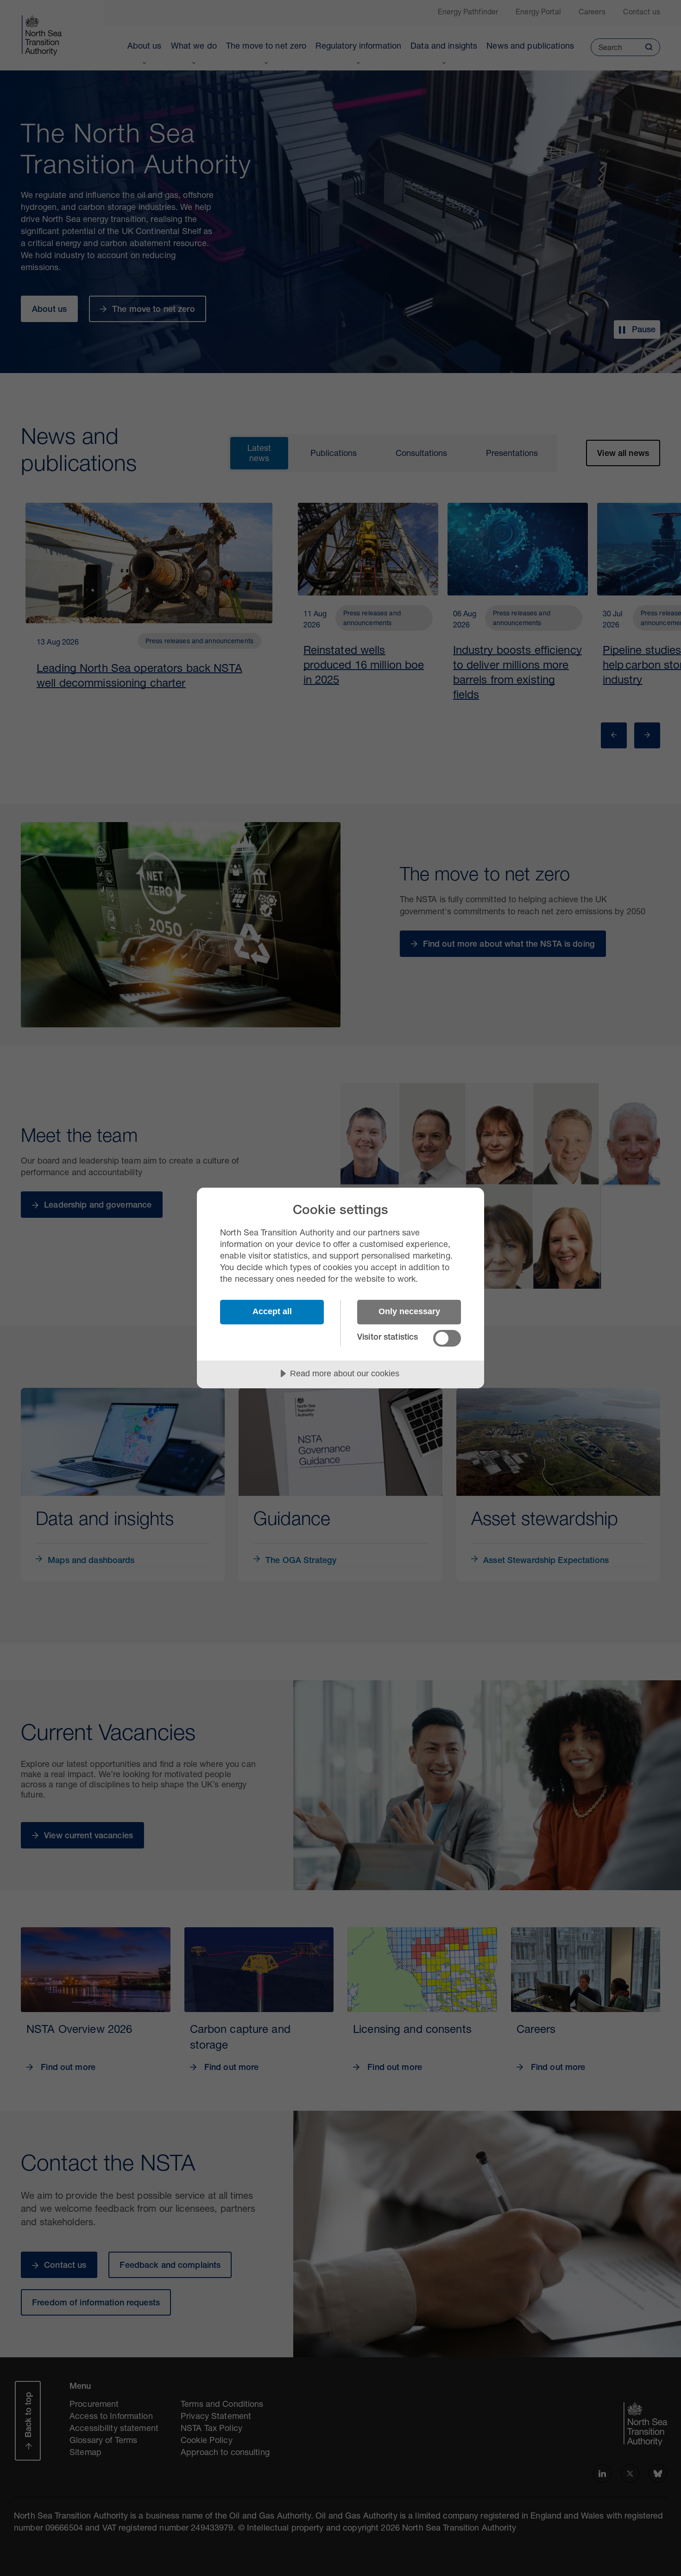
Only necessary (409, 1311)
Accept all (272, 1311)
